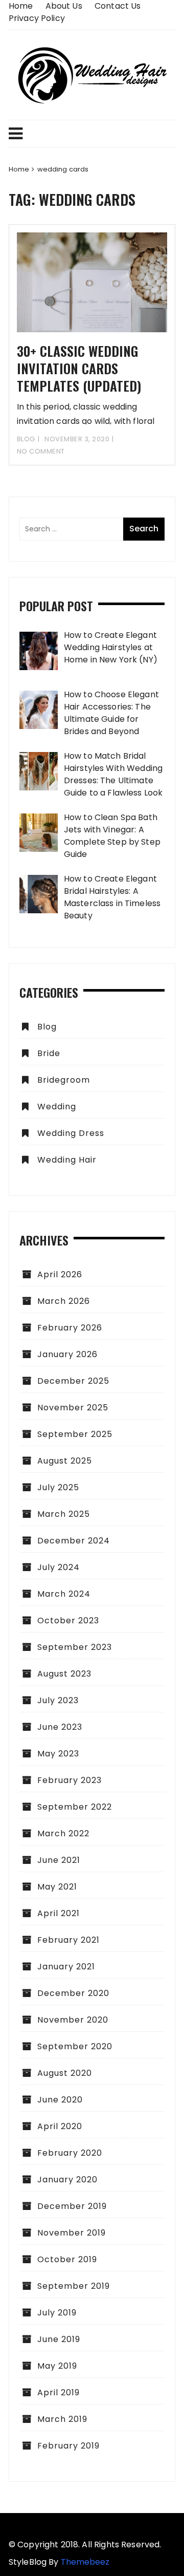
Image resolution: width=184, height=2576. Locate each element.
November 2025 (73, 1408)
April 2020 (60, 2126)
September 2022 (75, 1807)
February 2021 (68, 1940)
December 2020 (73, 1993)
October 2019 (67, 2259)
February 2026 (70, 1328)
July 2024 (59, 1567)
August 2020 (65, 2073)
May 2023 (58, 1754)
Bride (49, 1053)
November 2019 (72, 2233)
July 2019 (57, 2313)
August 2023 (64, 1674)
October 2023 (68, 1620)
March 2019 (62, 2419)
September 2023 (75, 1647)
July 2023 (58, 1700)
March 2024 (64, 1594)
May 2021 (57, 1887)
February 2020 (70, 2153)
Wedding (57, 1107)
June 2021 (59, 1860)
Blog (26, 439)
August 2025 (65, 1461)
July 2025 (58, 1487)
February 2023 (70, 1780)
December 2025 (73, 1381)
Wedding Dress (71, 1133)
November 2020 (73, 2020)
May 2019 (57, 2366)
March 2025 (64, 1514)
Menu (92, 134)
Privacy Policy (37, 18)
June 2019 (59, 2339)
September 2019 (74, 2286)
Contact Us (118, 6)
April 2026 (60, 1274)
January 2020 (67, 2180)
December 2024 (74, 1541)
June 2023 (60, 1727)
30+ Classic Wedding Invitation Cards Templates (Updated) (79, 368)
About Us (64, 6)
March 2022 (63, 1833)
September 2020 (75, 2046)
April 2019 (59, 2392)
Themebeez (85, 2562)
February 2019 (68, 2446)
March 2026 (64, 1301)
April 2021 (59, 1913)
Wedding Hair (67, 1160)
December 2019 (72, 2206)
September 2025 (75, 1434)
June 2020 (60, 2100)
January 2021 (66, 1967)
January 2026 (67, 1354)
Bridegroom (64, 1080)
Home (21, 6)
